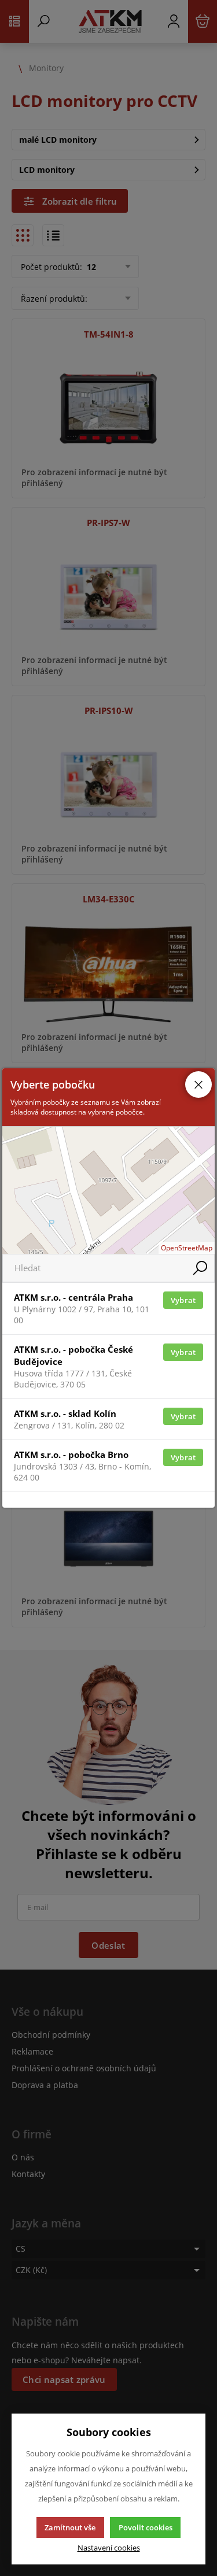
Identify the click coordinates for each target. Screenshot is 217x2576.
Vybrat (183, 1300)
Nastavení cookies (109, 2548)
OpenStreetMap (187, 1248)
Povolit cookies (146, 2527)
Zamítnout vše (70, 2527)
